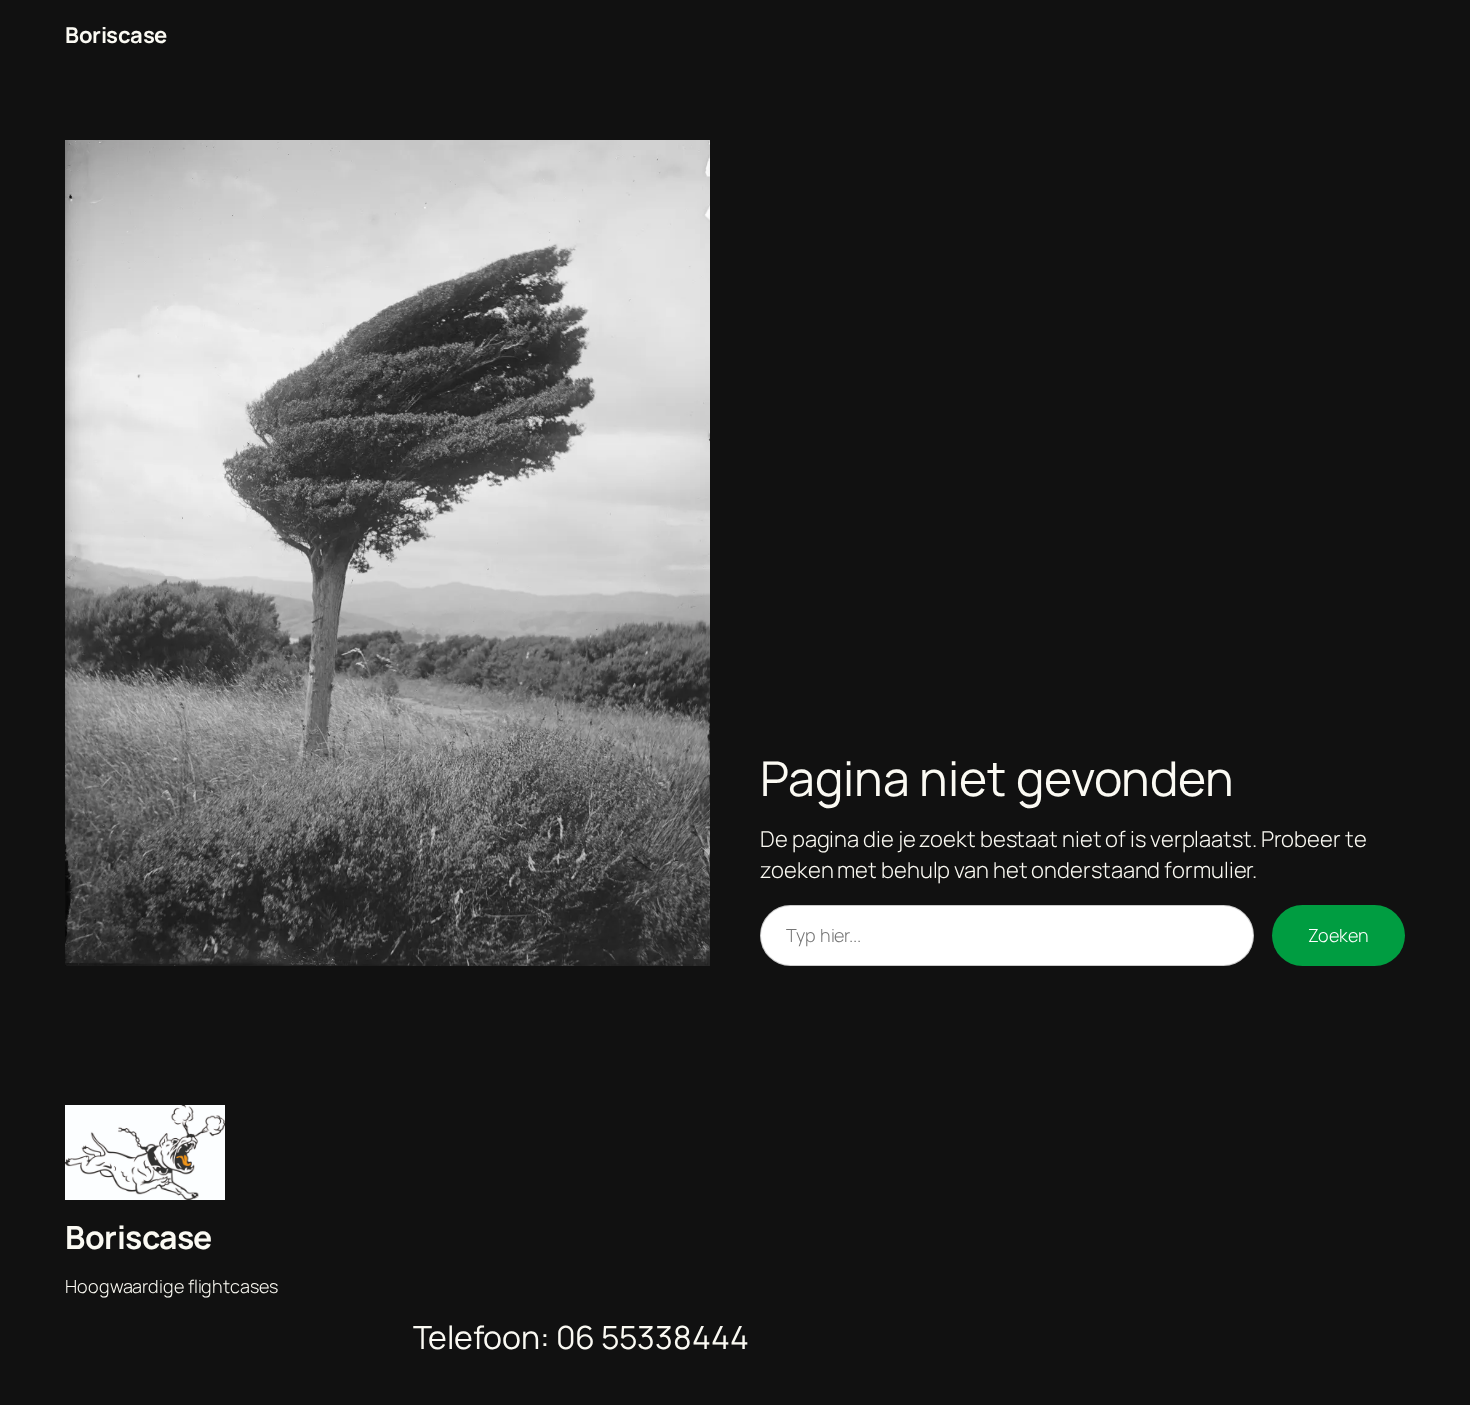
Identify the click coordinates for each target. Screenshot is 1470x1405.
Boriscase (116, 35)
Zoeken (1338, 935)
